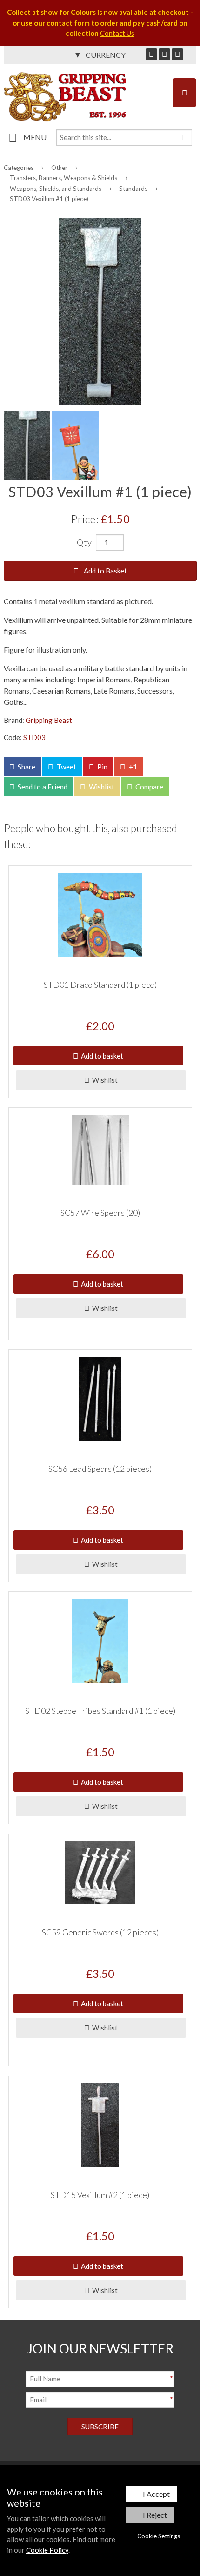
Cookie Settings (159, 2536)
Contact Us (117, 33)
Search (184, 138)
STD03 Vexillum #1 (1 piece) (49, 199)
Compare (149, 787)
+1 (132, 767)
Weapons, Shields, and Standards (56, 189)
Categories (19, 168)
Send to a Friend (42, 787)
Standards (133, 189)
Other (59, 168)
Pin (102, 767)
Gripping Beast (49, 720)
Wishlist (101, 787)
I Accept (156, 2494)
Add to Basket (105, 571)
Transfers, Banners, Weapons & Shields (63, 178)
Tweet (66, 767)
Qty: (86, 542)
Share (26, 767)
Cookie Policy (47, 2550)
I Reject (155, 2515)
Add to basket (101, 1056)
